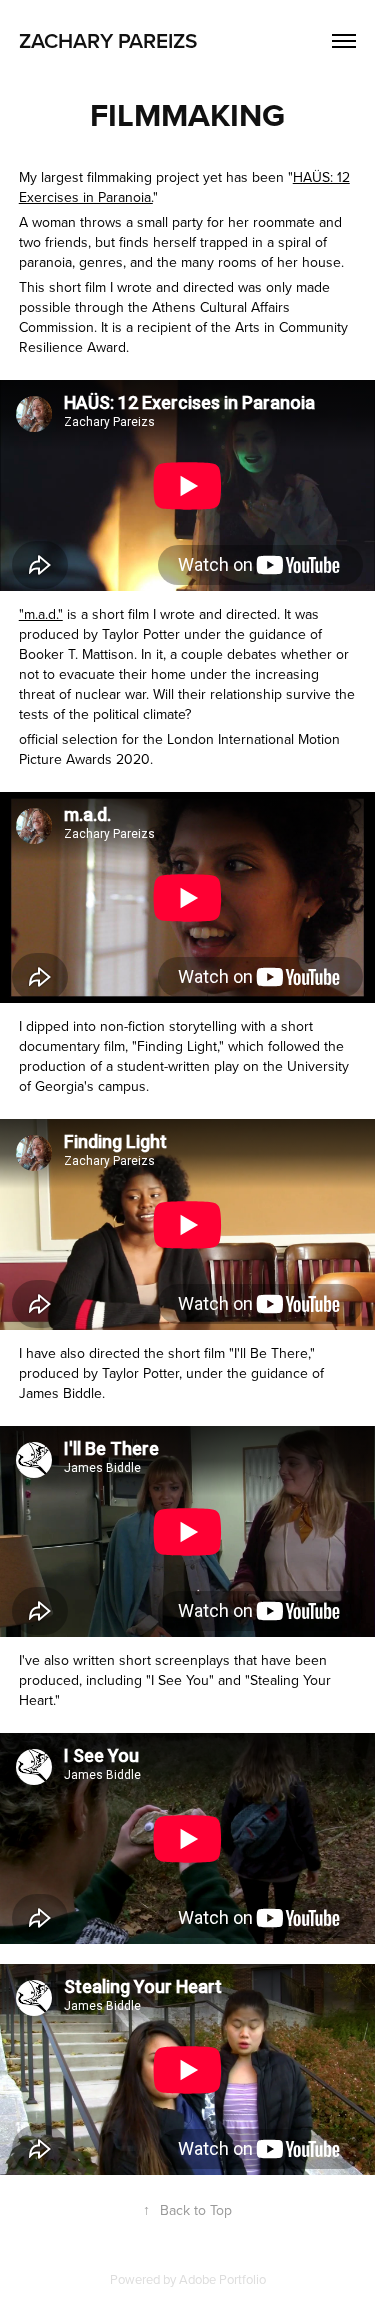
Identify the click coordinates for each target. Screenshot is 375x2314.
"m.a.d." (41, 614)
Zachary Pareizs (108, 40)
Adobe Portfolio (222, 2279)
